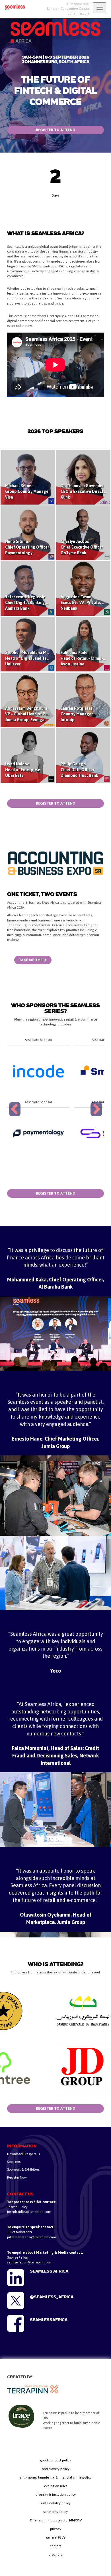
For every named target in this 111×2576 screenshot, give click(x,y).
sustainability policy (55, 2503)
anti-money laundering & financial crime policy (55, 2477)
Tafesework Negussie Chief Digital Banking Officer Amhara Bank (32, 603)
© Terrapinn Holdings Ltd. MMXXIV (55, 2520)
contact (56, 2546)
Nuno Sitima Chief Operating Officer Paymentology (27, 547)
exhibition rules (56, 2486)
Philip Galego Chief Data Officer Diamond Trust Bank (79, 770)
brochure (55, 2555)
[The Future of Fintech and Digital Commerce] (13, 7)
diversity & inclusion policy (56, 2495)
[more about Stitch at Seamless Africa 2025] (38, 1133)
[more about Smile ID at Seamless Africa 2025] (38, 1071)
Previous (16, 1116)
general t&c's (55, 2537)
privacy (56, 2529)
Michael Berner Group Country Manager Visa (27, 491)
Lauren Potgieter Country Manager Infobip (77, 714)
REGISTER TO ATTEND (56, 130)
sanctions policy (55, 2512)
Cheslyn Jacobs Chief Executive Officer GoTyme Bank (82, 547)
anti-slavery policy (56, 2469)
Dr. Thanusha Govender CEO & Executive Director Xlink (84, 491)
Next (97, 1116)
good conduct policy (55, 2460)
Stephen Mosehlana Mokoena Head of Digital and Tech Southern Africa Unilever (43, 658)
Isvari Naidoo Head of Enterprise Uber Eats (23, 770)
